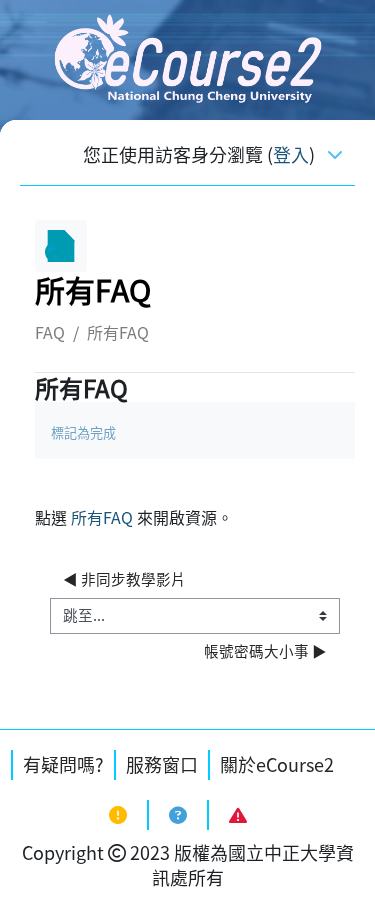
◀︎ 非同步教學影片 (124, 579)
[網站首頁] (187, 57)
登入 (291, 154)
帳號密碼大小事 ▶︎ (265, 651)
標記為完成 (83, 432)
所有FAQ (102, 517)
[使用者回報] (237, 815)
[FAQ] (118, 815)
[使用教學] (177, 815)
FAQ (50, 332)
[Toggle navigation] (335, 152)
